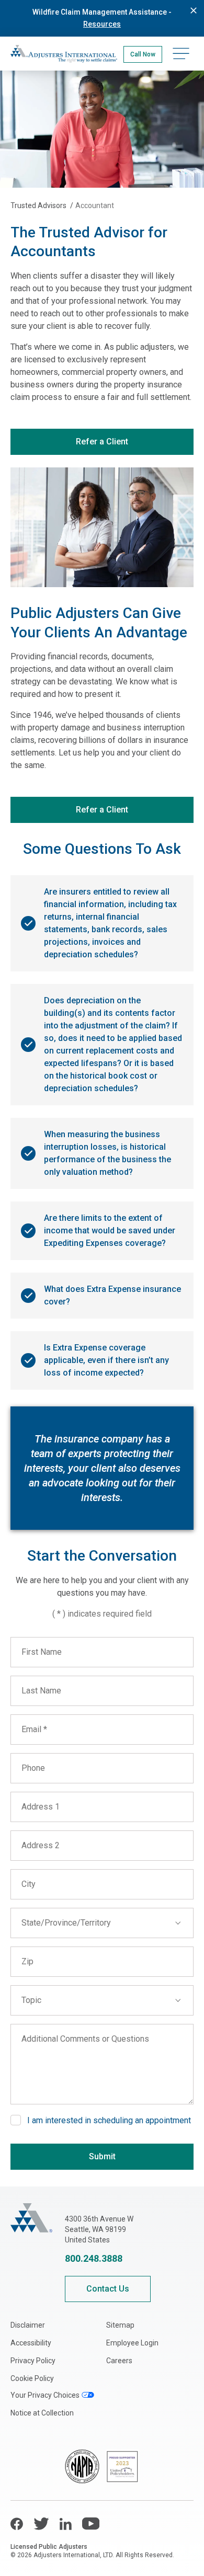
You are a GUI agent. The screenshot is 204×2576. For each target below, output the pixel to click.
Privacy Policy (33, 2361)
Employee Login (132, 2343)
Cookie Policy (32, 2378)
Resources (102, 24)
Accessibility (31, 2343)
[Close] (194, 10)
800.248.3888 (94, 2258)
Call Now (143, 54)
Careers (119, 2361)
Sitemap (120, 2325)
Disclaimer (28, 2325)
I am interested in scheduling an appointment (109, 2120)
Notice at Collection (42, 2413)
